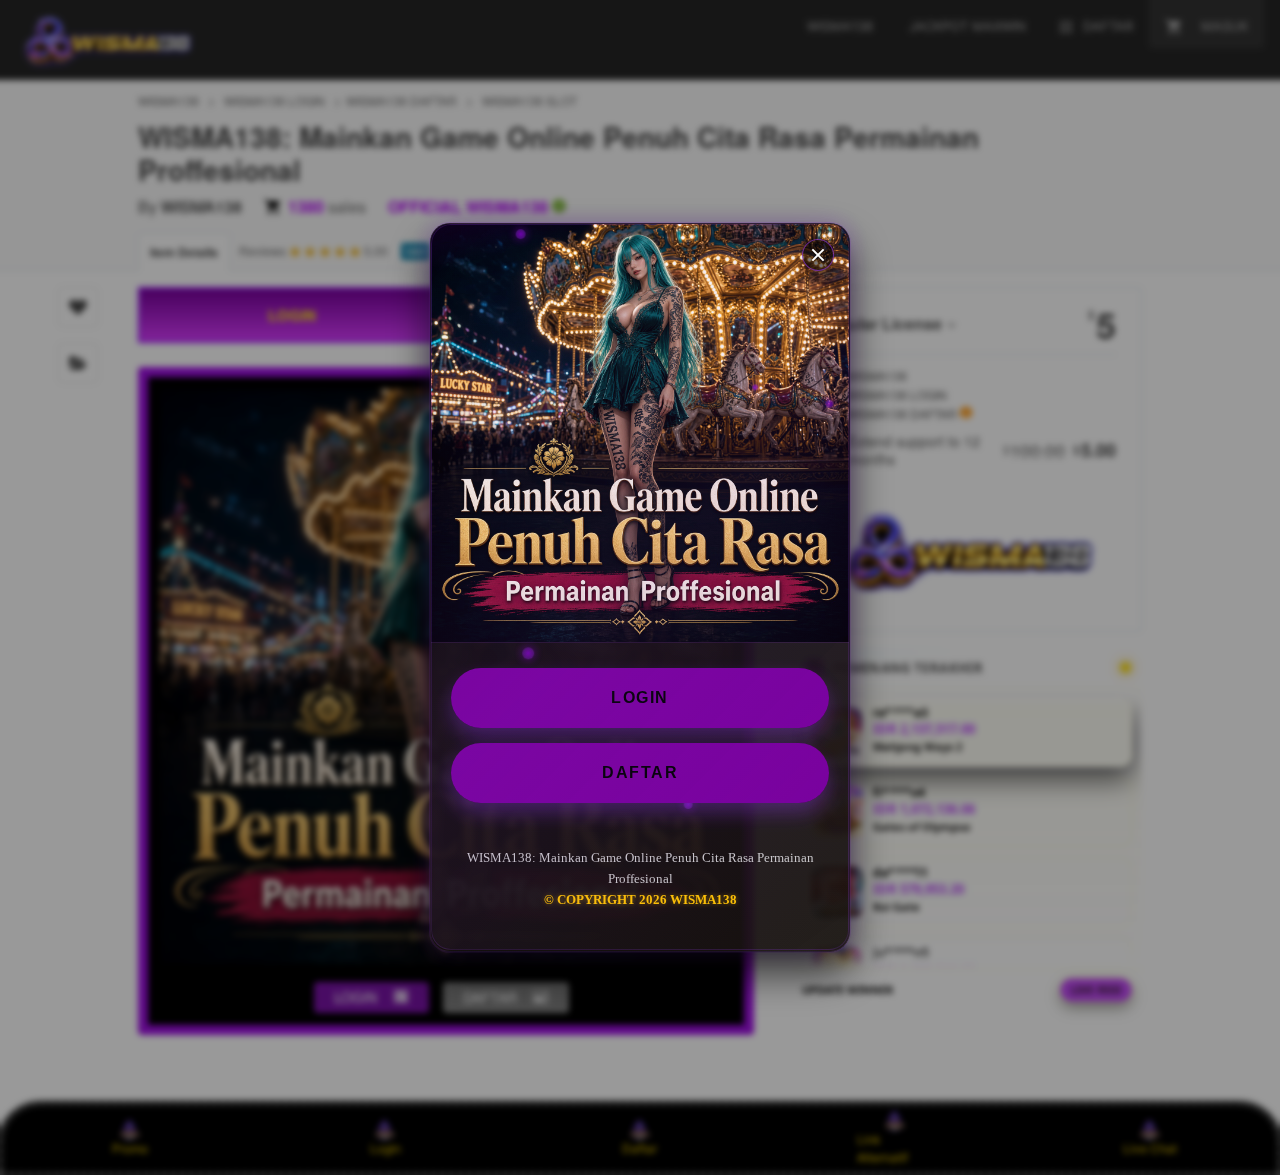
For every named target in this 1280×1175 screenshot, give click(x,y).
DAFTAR (640, 772)
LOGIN (640, 697)
